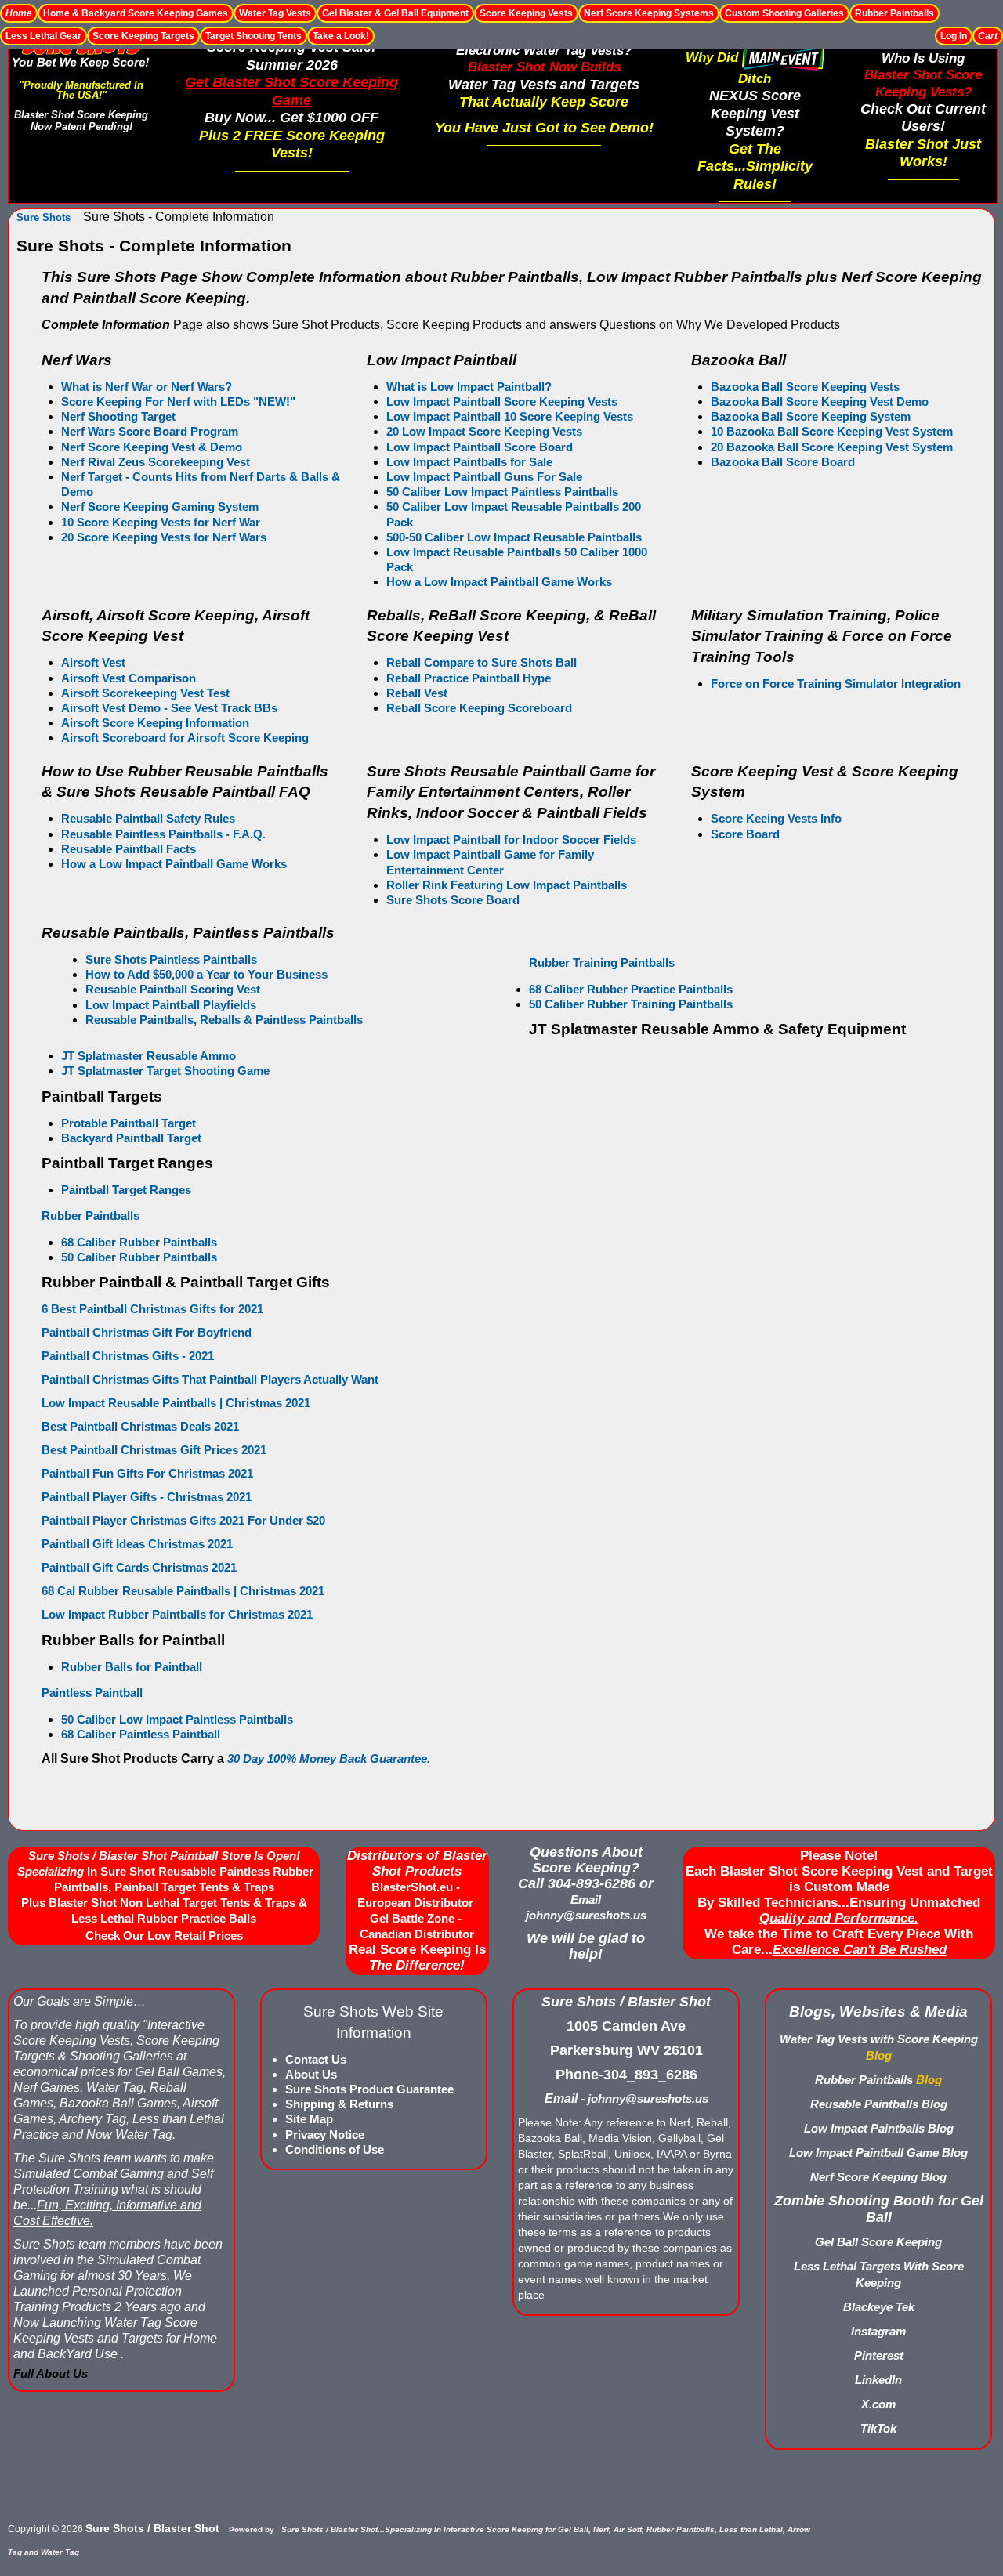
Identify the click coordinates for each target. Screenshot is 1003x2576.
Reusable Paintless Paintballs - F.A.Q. (163, 834)
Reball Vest (417, 693)
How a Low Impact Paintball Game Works (174, 864)
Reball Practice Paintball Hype (469, 678)
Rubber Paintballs (894, 13)
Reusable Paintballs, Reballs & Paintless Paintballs (224, 1020)
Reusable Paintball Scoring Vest (173, 989)
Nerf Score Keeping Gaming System (160, 507)
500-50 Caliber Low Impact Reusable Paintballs (514, 537)
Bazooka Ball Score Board (783, 462)
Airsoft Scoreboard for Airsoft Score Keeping (185, 738)
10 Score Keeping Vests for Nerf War (161, 522)
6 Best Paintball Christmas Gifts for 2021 (152, 1309)
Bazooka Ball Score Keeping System (811, 416)
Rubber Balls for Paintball (132, 1667)
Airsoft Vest (93, 662)
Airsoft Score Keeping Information (155, 723)
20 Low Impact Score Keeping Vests (484, 431)
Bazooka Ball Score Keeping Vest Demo (820, 402)
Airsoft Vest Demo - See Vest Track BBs (169, 708)
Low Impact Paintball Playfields (171, 1005)
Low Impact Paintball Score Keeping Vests (502, 402)
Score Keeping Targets (143, 36)
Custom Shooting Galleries (784, 13)
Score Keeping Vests (526, 13)
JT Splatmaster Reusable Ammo (148, 1056)
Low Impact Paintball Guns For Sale (484, 477)
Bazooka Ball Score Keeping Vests (805, 387)
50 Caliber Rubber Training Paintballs (631, 1004)
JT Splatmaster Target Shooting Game (165, 1071)
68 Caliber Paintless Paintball (141, 1734)
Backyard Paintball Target (131, 1138)
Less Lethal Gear (43, 36)
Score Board (745, 834)
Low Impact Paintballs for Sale (469, 462)
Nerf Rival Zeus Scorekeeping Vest (156, 462)
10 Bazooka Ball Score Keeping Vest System (832, 431)
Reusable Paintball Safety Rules (148, 818)
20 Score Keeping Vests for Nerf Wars (164, 537)
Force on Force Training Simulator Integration (836, 684)
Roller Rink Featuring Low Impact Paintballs (507, 885)
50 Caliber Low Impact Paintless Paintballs (502, 492)
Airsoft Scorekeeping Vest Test (145, 693)
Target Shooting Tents (253, 36)
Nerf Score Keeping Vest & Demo (152, 447)
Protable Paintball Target (129, 1123)
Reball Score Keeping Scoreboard (481, 708)
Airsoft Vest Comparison (129, 678)
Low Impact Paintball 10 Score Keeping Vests (510, 416)
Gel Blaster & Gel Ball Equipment (395, 13)
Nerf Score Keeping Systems (649, 13)
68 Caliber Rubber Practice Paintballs (631, 989)
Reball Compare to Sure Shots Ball (482, 662)
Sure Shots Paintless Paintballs (171, 959)
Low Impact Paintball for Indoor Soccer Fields (511, 839)
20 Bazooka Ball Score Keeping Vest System (832, 447)
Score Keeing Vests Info (776, 818)
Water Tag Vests (275, 13)
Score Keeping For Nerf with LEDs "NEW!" (178, 402)
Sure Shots (43, 217)
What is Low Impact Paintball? (469, 387)
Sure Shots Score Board (453, 900)
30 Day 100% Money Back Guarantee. (329, 1758)
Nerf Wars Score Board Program (150, 431)
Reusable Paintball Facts (129, 849)
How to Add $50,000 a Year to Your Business (206, 974)
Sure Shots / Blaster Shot (152, 2528)
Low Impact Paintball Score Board (480, 447)
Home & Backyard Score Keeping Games (136, 13)
